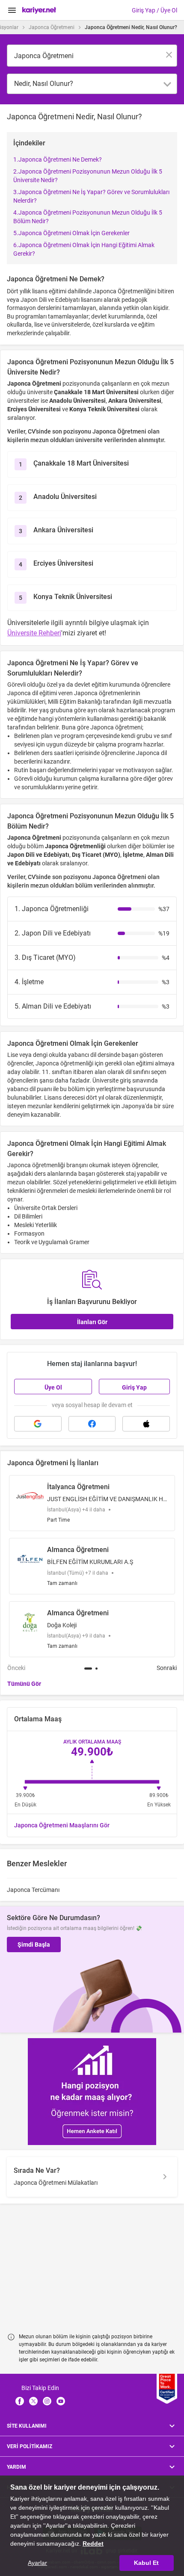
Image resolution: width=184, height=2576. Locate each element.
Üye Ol (53, 1387)
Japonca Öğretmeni (52, 27)
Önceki (16, 1668)
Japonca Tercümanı (33, 1890)
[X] (33, 2401)
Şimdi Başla (34, 1945)
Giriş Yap (134, 1387)
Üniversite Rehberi (34, 633)
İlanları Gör (92, 1322)
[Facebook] (20, 2401)
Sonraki (167, 1668)
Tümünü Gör (24, 1684)
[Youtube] (61, 2401)
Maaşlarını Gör (62, 1825)
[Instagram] (47, 2401)
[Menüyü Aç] (12, 10)
